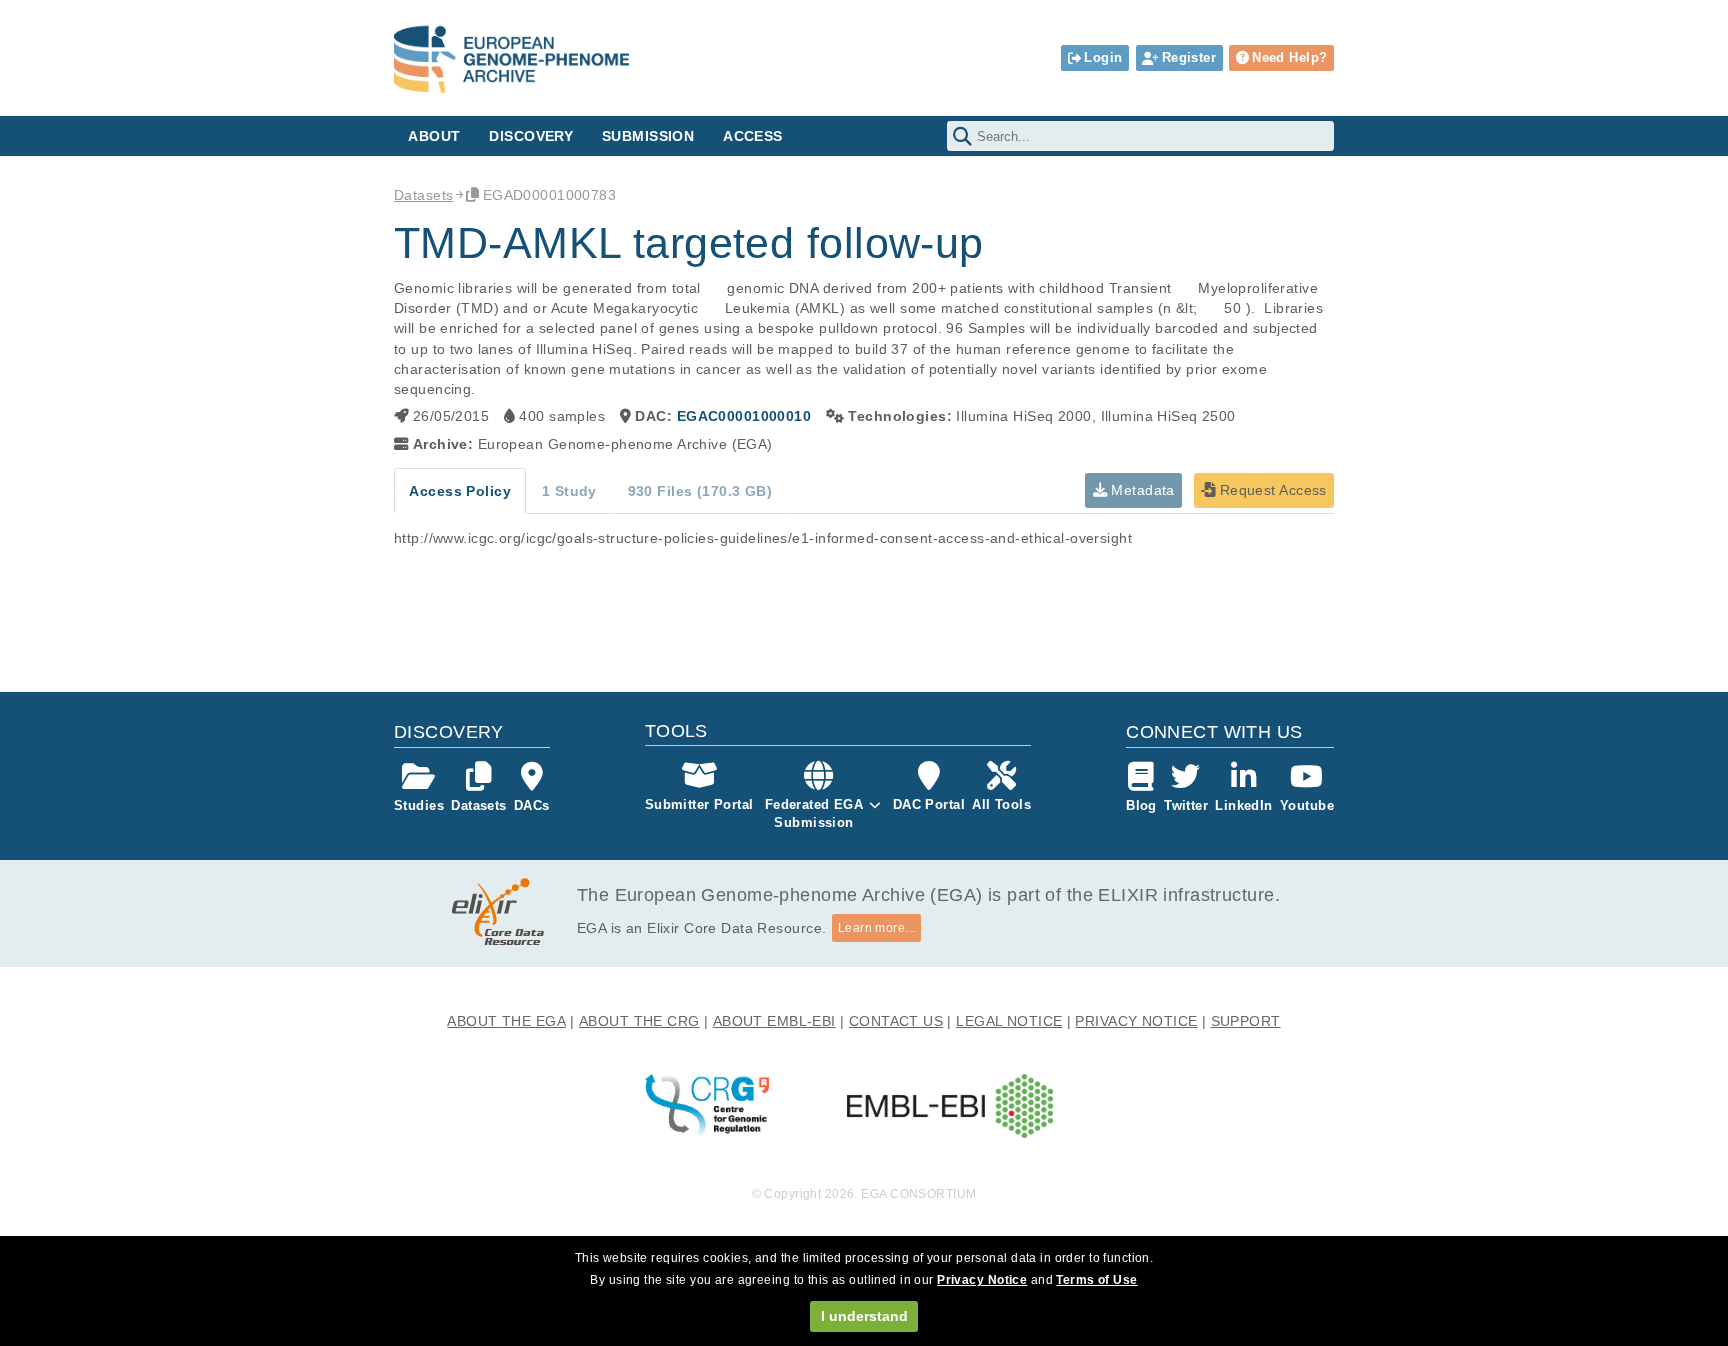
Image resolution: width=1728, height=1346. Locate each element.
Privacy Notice (982, 1280)
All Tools (1001, 804)
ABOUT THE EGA (506, 1021)
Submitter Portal (699, 804)
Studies (419, 805)
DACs (532, 805)
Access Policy (460, 491)
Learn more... (877, 928)
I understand (864, 1316)
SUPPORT (1246, 1021)
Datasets (423, 195)
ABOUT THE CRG (639, 1021)
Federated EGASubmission (814, 813)
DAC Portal (929, 804)
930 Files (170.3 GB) (700, 491)
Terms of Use (1096, 1280)
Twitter (1186, 805)
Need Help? (1289, 57)
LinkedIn (1243, 805)
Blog (1141, 805)
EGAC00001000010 (744, 416)
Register (1189, 57)
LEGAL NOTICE (1009, 1021)
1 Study (569, 491)
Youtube (1307, 805)
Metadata (1141, 490)
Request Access (1270, 490)
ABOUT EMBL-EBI (774, 1021)
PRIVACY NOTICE (1136, 1021)
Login (1103, 57)
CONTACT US (896, 1021)
